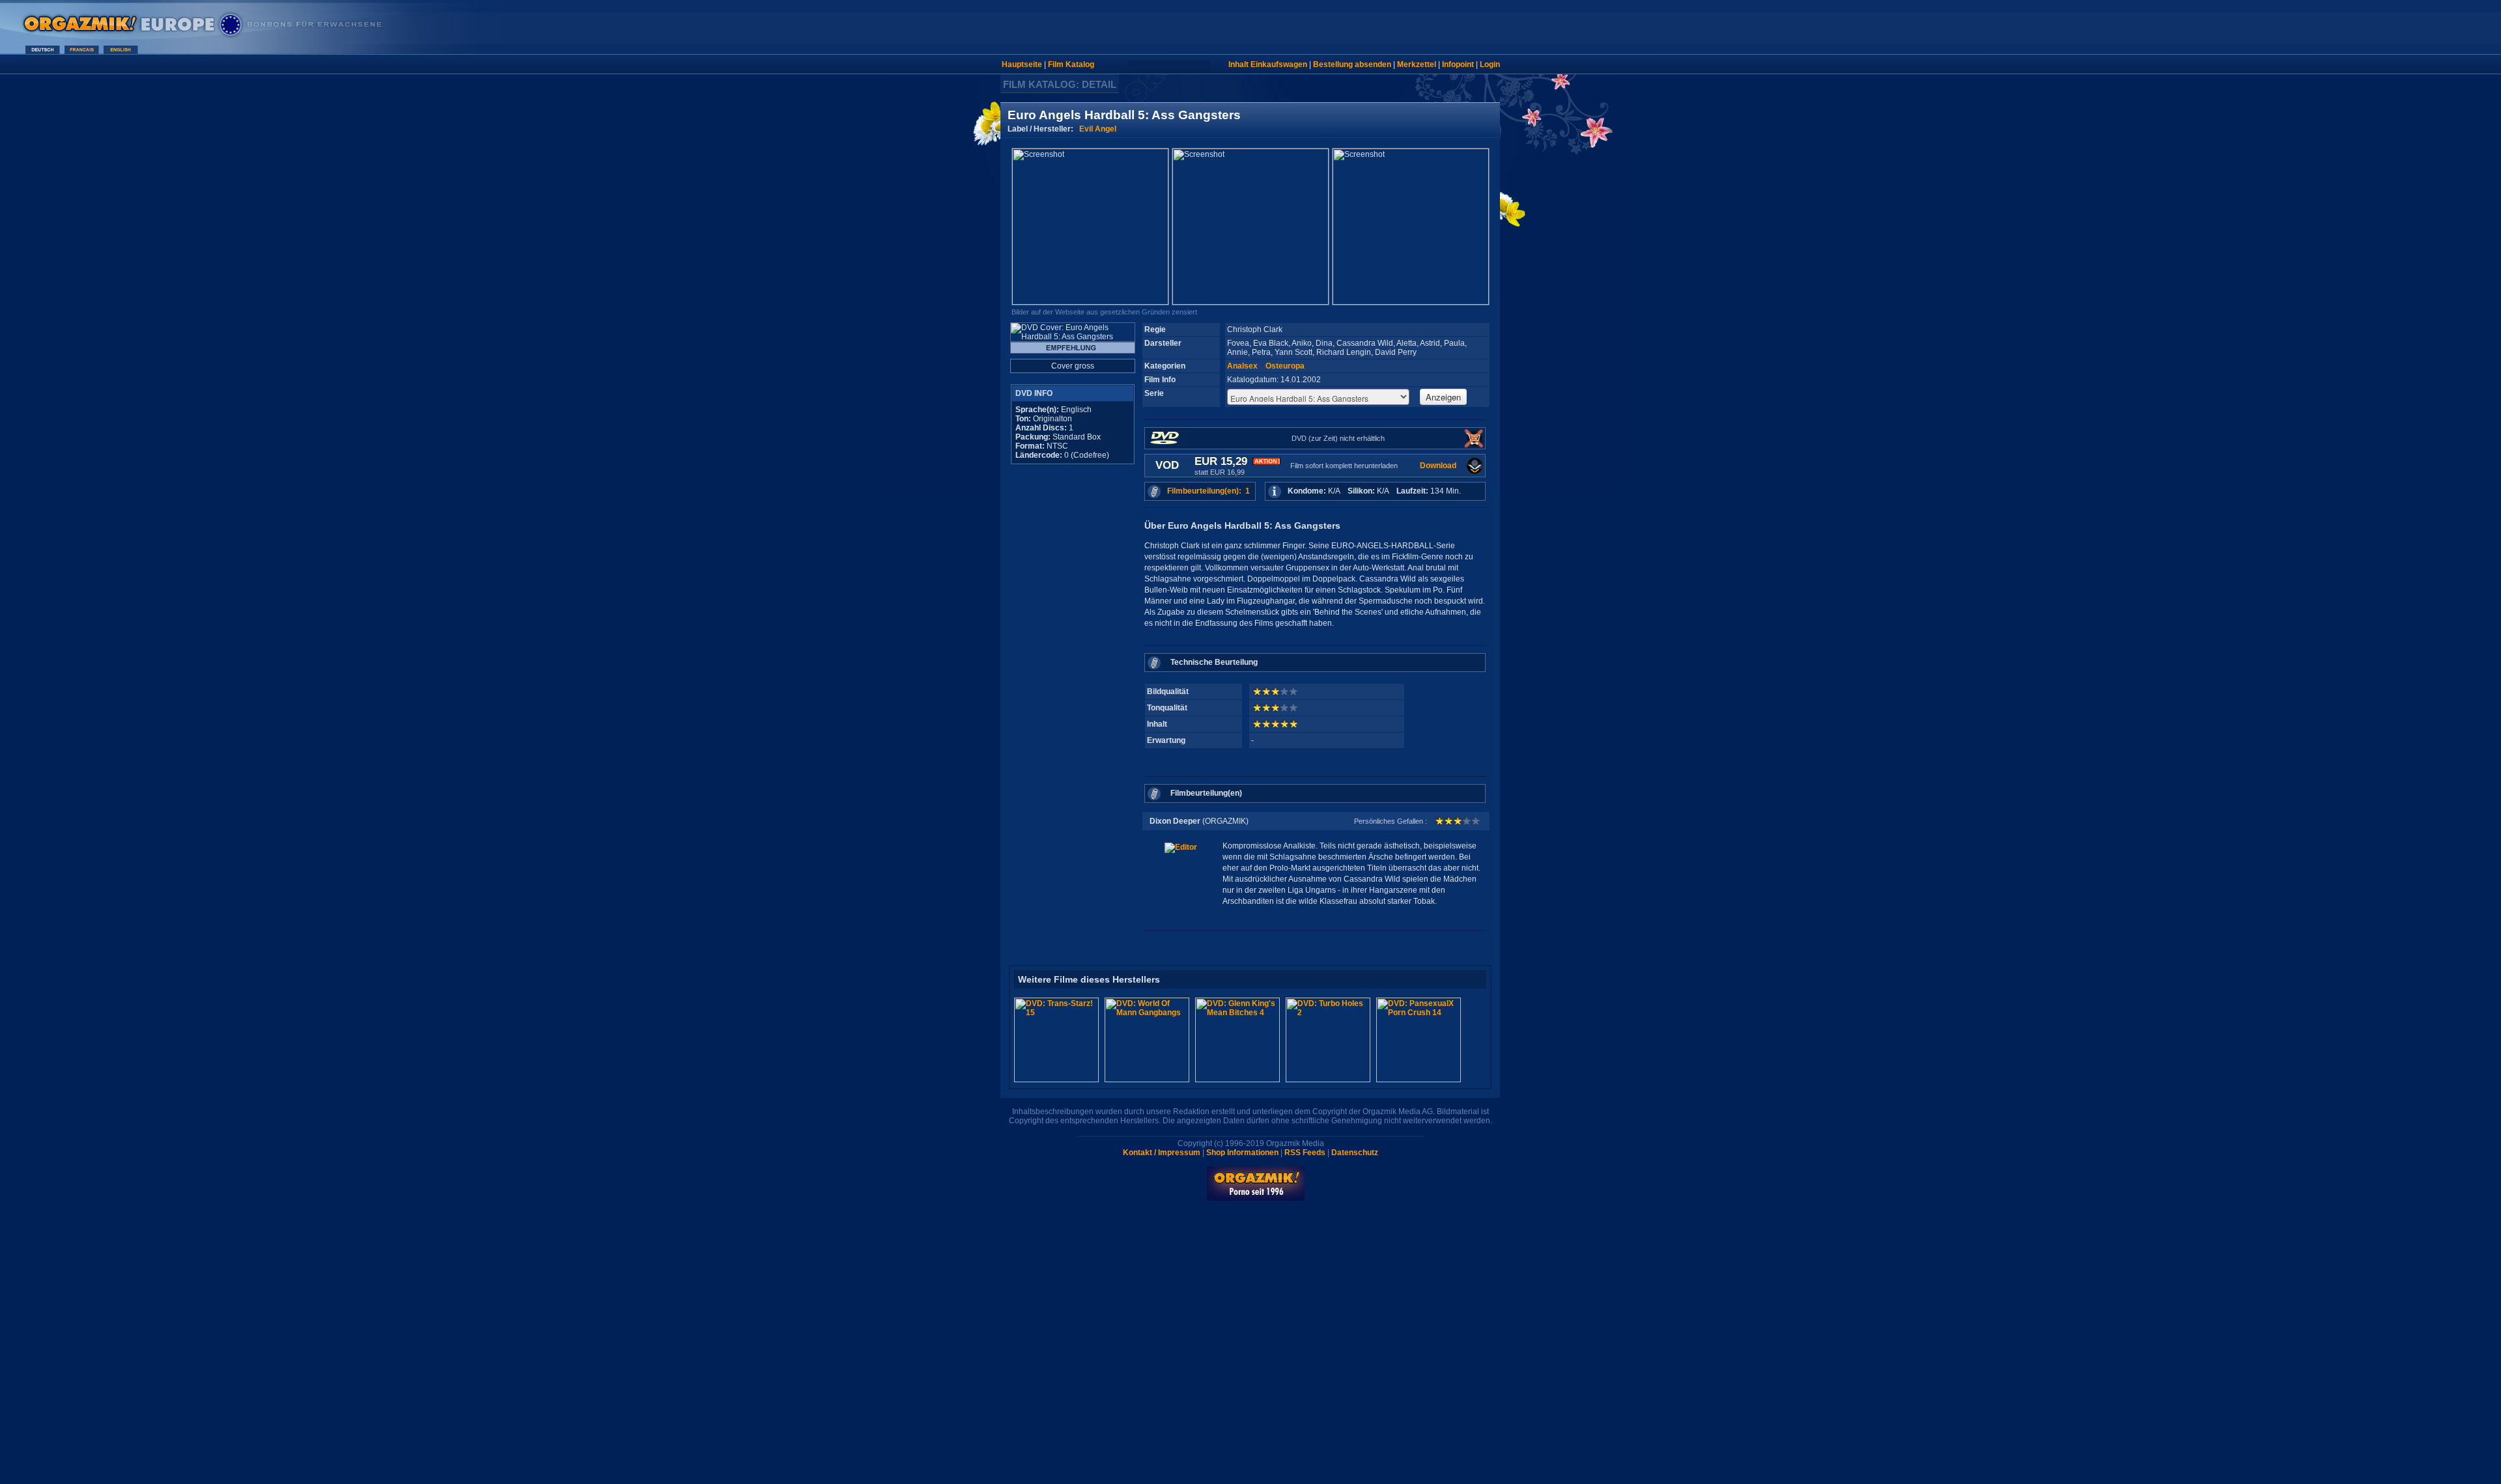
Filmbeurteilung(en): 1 (1208, 491)
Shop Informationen (1242, 1153)
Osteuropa (1285, 366)
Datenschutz (1355, 1153)
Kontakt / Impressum (1162, 1153)
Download (1438, 466)
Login (1490, 64)
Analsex (1242, 366)
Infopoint (1458, 64)
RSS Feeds (1305, 1153)
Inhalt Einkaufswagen (1268, 64)
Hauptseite (1022, 64)
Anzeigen (1443, 397)
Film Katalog (1071, 64)
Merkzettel (1417, 64)
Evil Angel (1098, 129)
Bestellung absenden (1352, 64)
